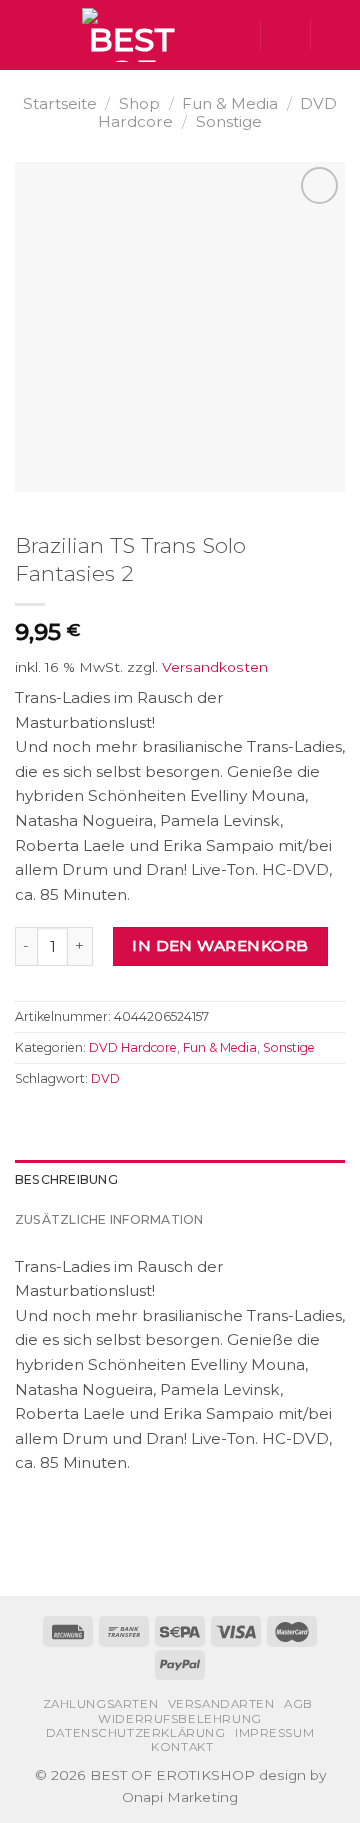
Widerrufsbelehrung (180, 1719)
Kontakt (182, 1747)
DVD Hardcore (133, 1047)
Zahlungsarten (101, 1704)
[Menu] (26, 35)
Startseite (60, 103)
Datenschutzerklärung (136, 1733)
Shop (139, 103)
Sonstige (229, 121)
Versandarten (221, 1704)
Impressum (274, 1733)
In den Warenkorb (220, 945)
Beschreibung (66, 1179)
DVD (105, 1078)
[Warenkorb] (335, 35)
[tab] (180, 1180)
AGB (298, 1704)
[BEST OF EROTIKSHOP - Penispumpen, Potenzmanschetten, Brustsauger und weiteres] (131, 35)
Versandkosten (215, 667)
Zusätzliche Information (109, 1219)
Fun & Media (230, 103)
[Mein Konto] (285, 35)
